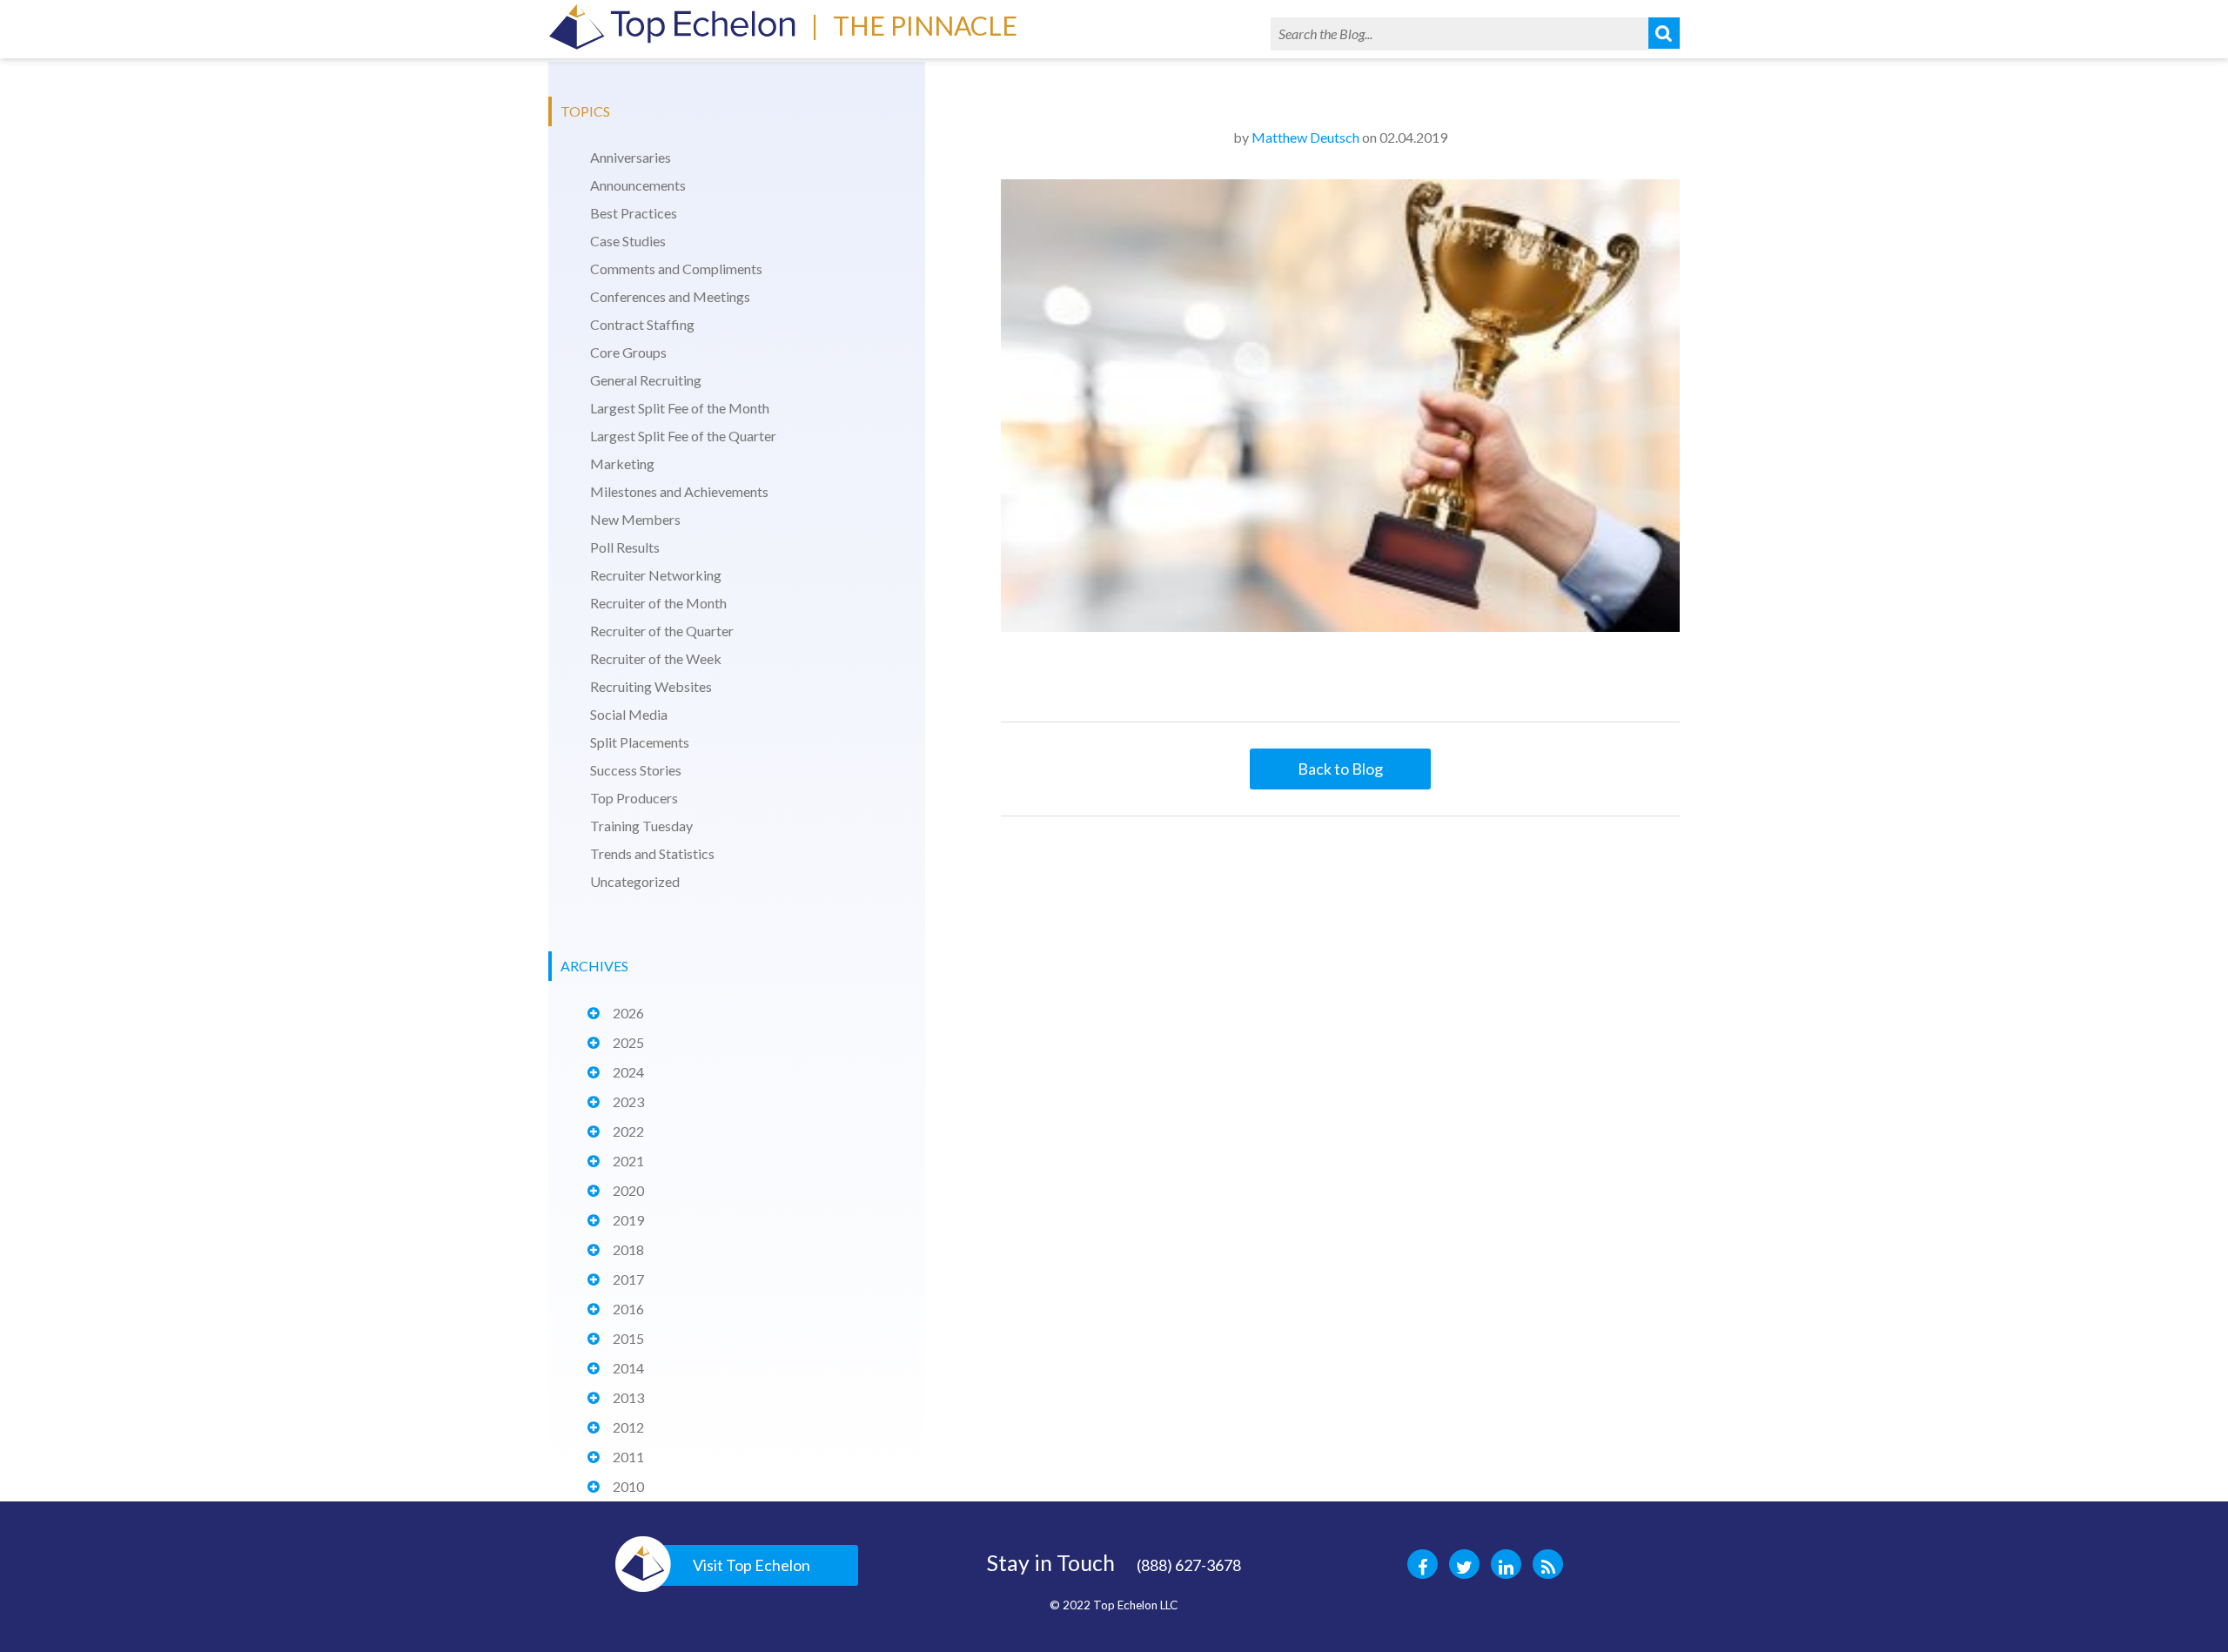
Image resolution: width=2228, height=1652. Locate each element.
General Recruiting (646, 380)
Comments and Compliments (676, 269)
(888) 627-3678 (1189, 1565)
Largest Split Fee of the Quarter (683, 436)
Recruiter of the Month (658, 603)
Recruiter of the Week (656, 658)
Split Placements (640, 742)
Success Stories (636, 770)
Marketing (622, 463)
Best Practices (634, 213)
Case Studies (628, 241)
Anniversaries (631, 157)
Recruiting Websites (651, 686)
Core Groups (628, 352)
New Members (635, 519)
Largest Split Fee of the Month (680, 408)
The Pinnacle (925, 25)
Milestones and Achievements (679, 491)
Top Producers (634, 798)
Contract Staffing (642, 324)
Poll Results (625, 547)
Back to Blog (1340, 769)
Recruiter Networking (656, 575)
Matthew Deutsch (1305, 137)
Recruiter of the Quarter (662, 631)
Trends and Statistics (652, 853)
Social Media (629, 714)
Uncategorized (635, 881)
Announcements (638, 185)
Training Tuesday (641, 826)
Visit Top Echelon (752, 1565)
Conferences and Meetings (670, 296)
